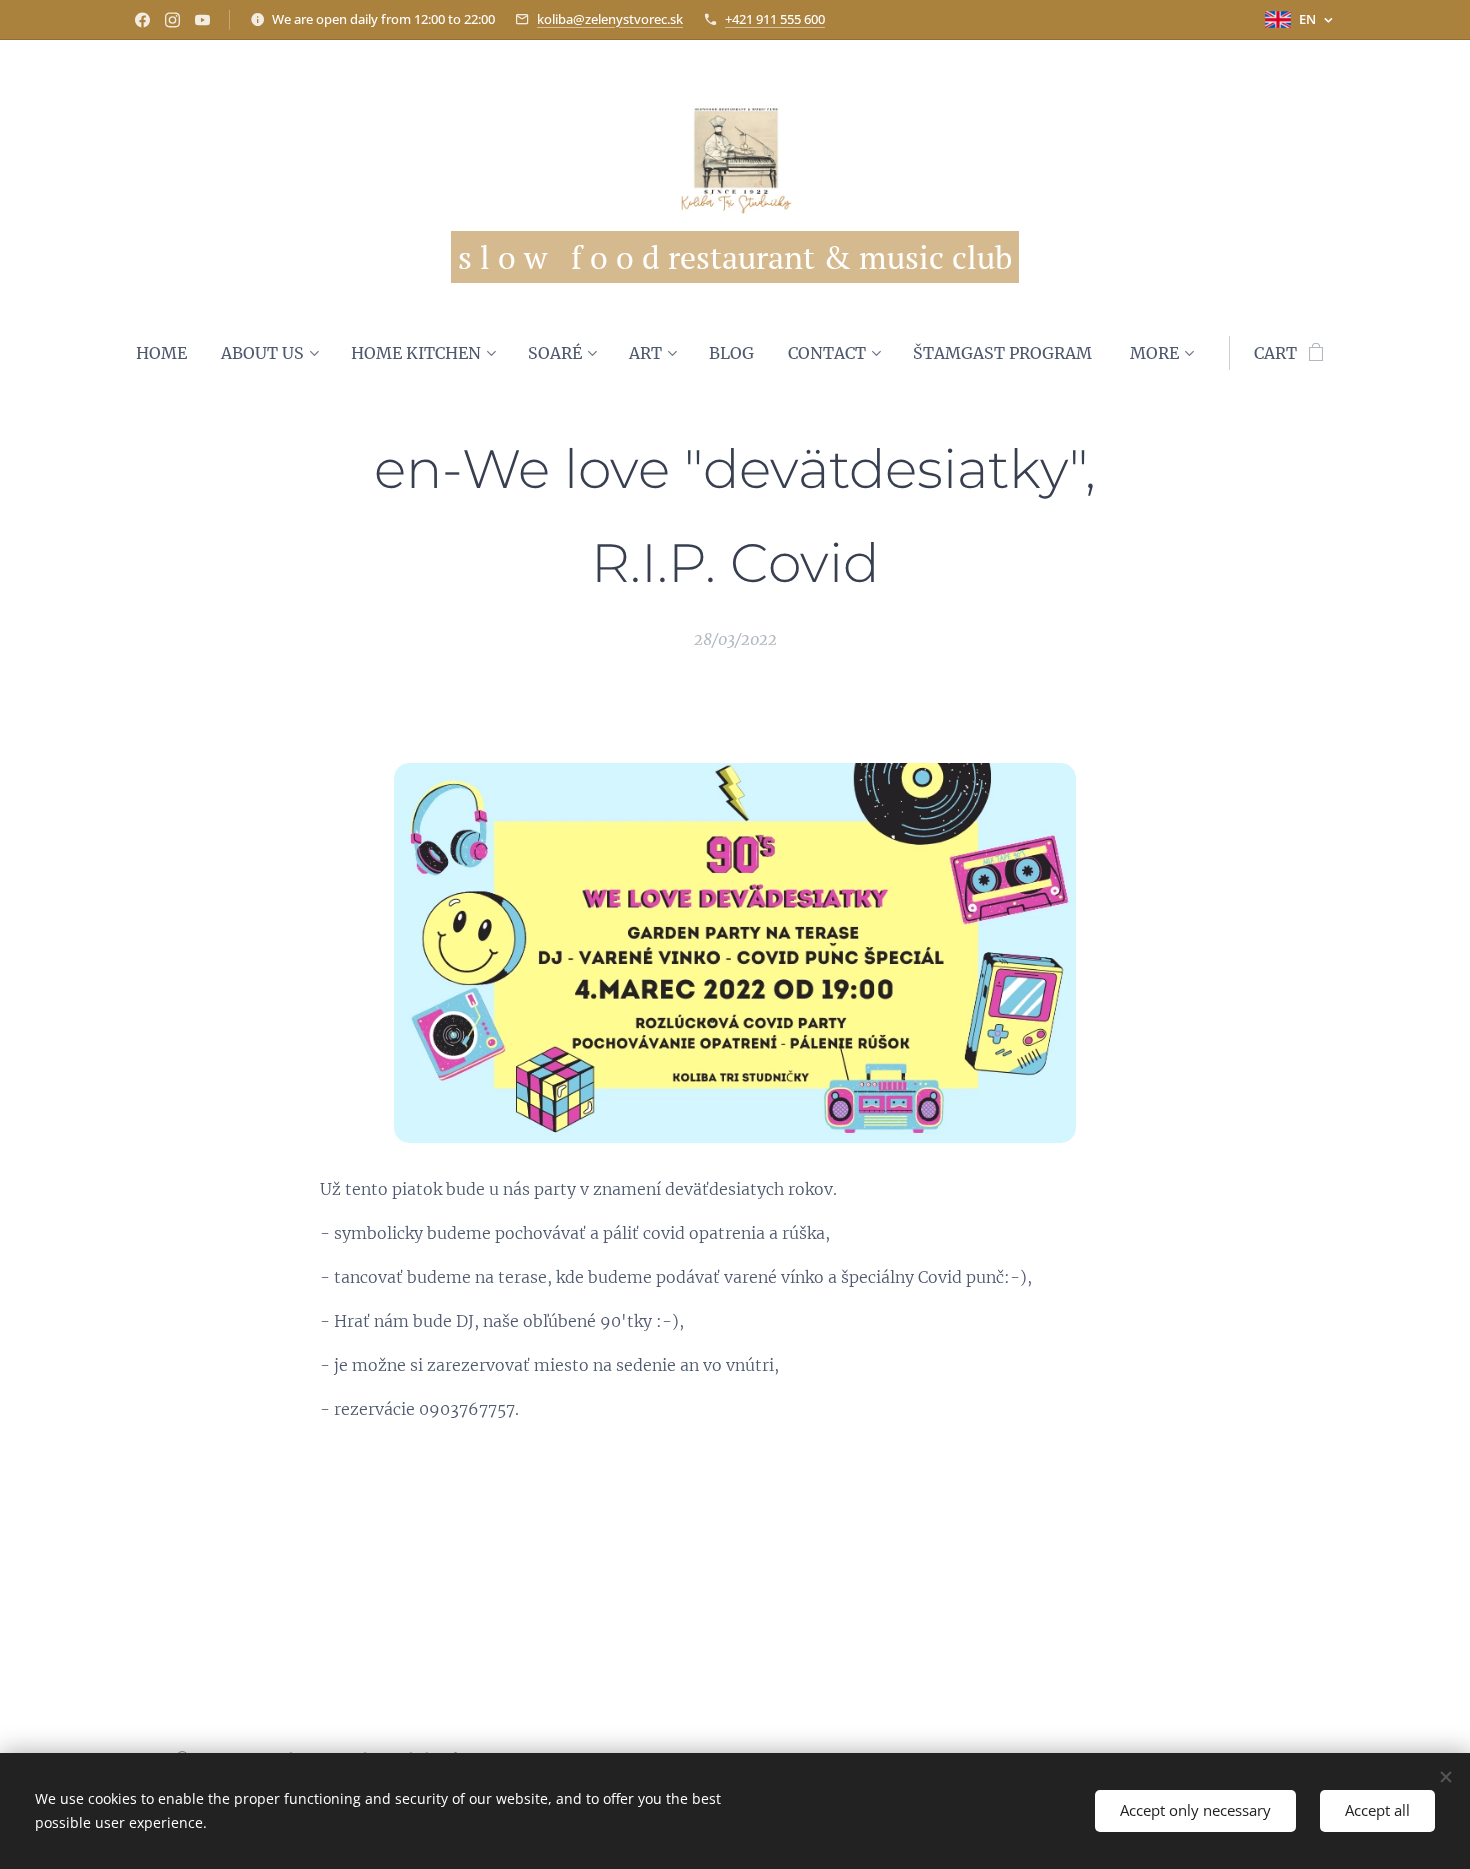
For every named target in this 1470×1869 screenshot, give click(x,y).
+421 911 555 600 (775, 19)
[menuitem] (170, 353)
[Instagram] (172, 20)
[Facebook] (142, 20)
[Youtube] (202, 20)
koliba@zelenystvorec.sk (610, 19)
